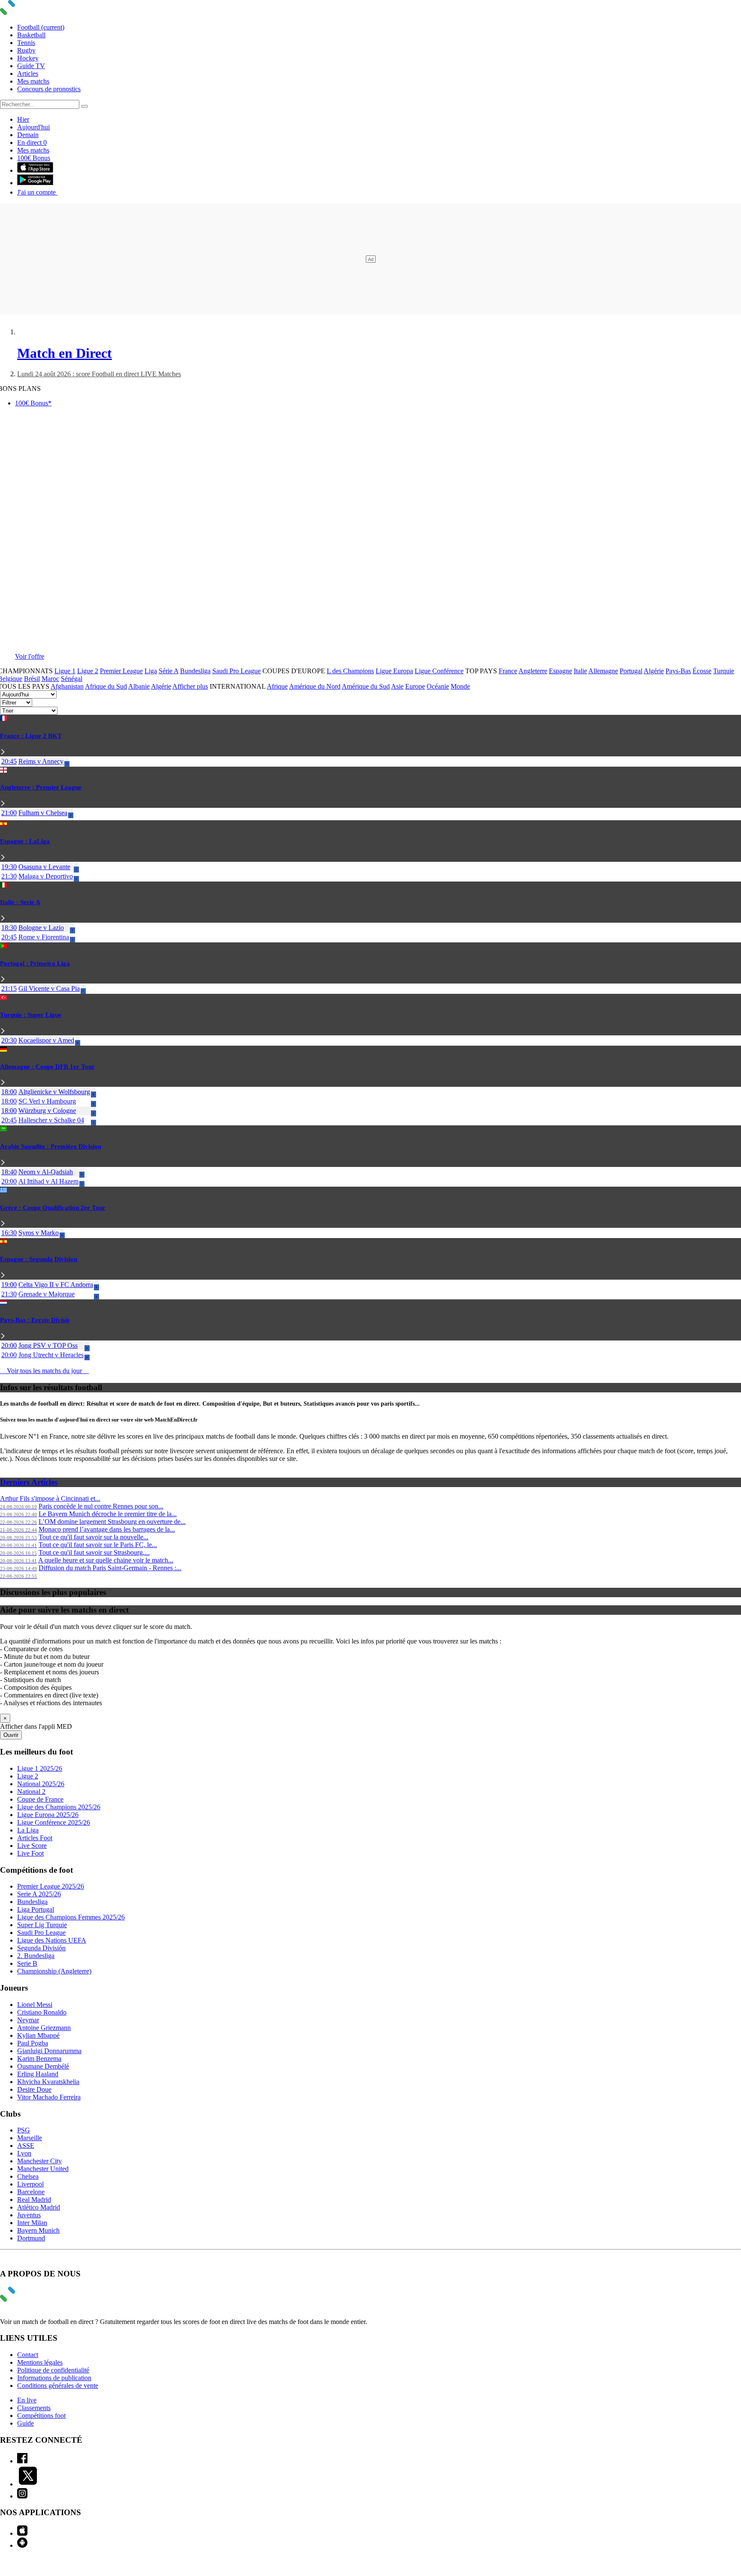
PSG (24, 2130)
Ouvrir (11, 1735)
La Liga (28, 1830)
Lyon (24, 2153)
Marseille (30, 2138)
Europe (415, 686)
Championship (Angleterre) (54, 1971)
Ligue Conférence (439, 671)
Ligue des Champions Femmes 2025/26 (71, 1917)
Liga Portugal (36, 1909)
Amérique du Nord (315, 686)
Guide (26, 2423)
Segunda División (41, 1948)
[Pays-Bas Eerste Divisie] (3, 1336)
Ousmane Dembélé (43, 2066)
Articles (28, 73)
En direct (32, 142)
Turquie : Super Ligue (31, 1015)
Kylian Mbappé (38, 2035)
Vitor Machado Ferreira (49, 2097)
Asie (397, 686)
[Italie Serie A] (3, 919)
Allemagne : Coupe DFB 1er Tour (47, 1067)
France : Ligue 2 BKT (31, 736)
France (508, 671)
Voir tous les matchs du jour (44, 1371)
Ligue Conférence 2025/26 (54, 1822)
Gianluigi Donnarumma (49, 2051)
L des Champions (350, 671)
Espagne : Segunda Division (39, 1259)
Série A (169, 671)
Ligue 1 (65, 671)
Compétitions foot (41, 2416)
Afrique (277, 686)
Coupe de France (40, 1799)
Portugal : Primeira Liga (35, 963)
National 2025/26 (41, 1784)
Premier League (121, 671)
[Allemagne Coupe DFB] (3, 1083)
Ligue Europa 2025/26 (48, 1815)
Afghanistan (67, 686)
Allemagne (603, 671)
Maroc (50, 679)
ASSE (26, 2146)
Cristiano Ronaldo (42, 2012)
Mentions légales (40, 2362)
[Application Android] (22, 2545)
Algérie (654, 671)
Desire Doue (34, 2089)
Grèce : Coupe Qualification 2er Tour (53, 1208)
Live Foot (30, 1853)
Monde (460, 686)
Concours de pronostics (49, 89)
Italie (580, 671)
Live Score (32, 1846)
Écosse (702, 671)
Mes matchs (33, 81)
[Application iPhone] (22, 2533)
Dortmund (31, 2238)
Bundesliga (195, 671)
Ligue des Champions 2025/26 (59, 1807)
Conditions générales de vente (58, 2386)
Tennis (26, 43)
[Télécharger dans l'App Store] (35, 170)
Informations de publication (54, 2378)
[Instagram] (22, 2496)
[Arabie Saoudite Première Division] (3, 1163)
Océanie (438, 686)
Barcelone (31, 2192)
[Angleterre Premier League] (3, 804)
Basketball (31, 35)
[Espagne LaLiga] (3, 858)
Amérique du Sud (366, 686)
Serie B (27, 1963)
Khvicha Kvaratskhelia (48, 2082)
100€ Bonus (34, 158)
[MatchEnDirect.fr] (28, 13)
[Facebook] (22, 2461)
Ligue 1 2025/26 (40, 1768)
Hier (23, 119)
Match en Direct (65, 353)
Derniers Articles (29, 1482)
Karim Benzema (39, 2059)
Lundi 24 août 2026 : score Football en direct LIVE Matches (99, 374)
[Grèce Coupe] (3, 1224)
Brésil (32, 679)
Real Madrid (34, 2200)
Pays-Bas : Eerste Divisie (35, 1320)
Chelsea (28, 2176)
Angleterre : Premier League (41, 787)
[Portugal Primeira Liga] (3, 979)
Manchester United (43, 2169)
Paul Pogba (33, 2043)
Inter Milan (32, 2223)
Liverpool (30, 2184)
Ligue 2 (88, 671)
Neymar (28, 2020)
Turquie (724, 671)
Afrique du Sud (106, 686)
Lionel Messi (35, 2005)
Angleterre (533, 671)
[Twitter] (28, 2484)
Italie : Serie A (20, 902)
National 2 (31, 1792)
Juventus (29, 2215)
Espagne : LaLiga (25, 841)
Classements (34, 2408)
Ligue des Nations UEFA (52, 1940)
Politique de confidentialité (53, 2370)
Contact (28, 2355)
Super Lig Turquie (42, 1925)
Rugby (26, 50)
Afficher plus (190, 686)
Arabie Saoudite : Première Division (51, 1146)
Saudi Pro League (236, 671)
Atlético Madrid (39, 2207)
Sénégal (72, 679)
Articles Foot (35, 1838)
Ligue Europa (394, 671)
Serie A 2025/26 (39, 1894)
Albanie (139, 686)
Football (41, 27)
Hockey (28, 58)
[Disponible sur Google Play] (35, 183)
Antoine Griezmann (44, 2028)
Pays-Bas (678, 671)
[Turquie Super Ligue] (3, 1031)
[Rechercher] (84, 106)
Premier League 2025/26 (51, 1886)
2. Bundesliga (36, 1956)
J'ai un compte (37, 192)
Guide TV (31, 66)
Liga (151, 671)
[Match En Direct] (28, 2299)
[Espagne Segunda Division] (3, 1276)
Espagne (560, 671)
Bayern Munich (38, 2230)
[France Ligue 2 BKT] (3, 752)
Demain (28, 135)
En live (27, 2400)
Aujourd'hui (33, 127)
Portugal (631, 671)
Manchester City (39, 2161)
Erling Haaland (38, 2074)
